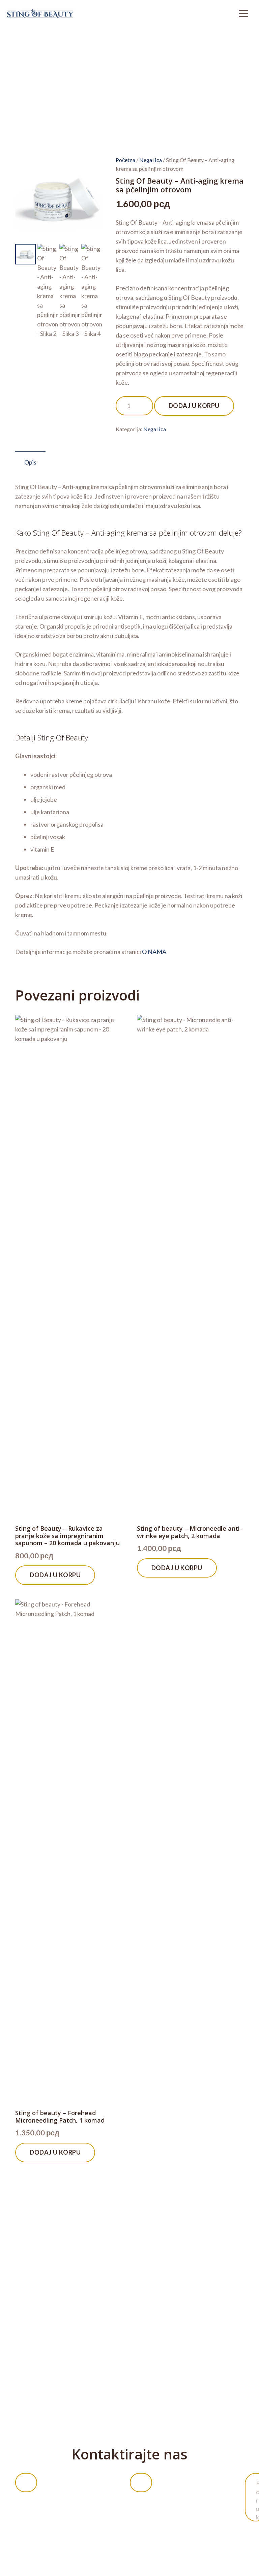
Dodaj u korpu (194, 406)
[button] (90, 168)
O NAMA (154, 952)
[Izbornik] (243, 13)
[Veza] (40, 13)
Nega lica (151, 160)
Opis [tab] (30, 462)
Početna (125, 160)
